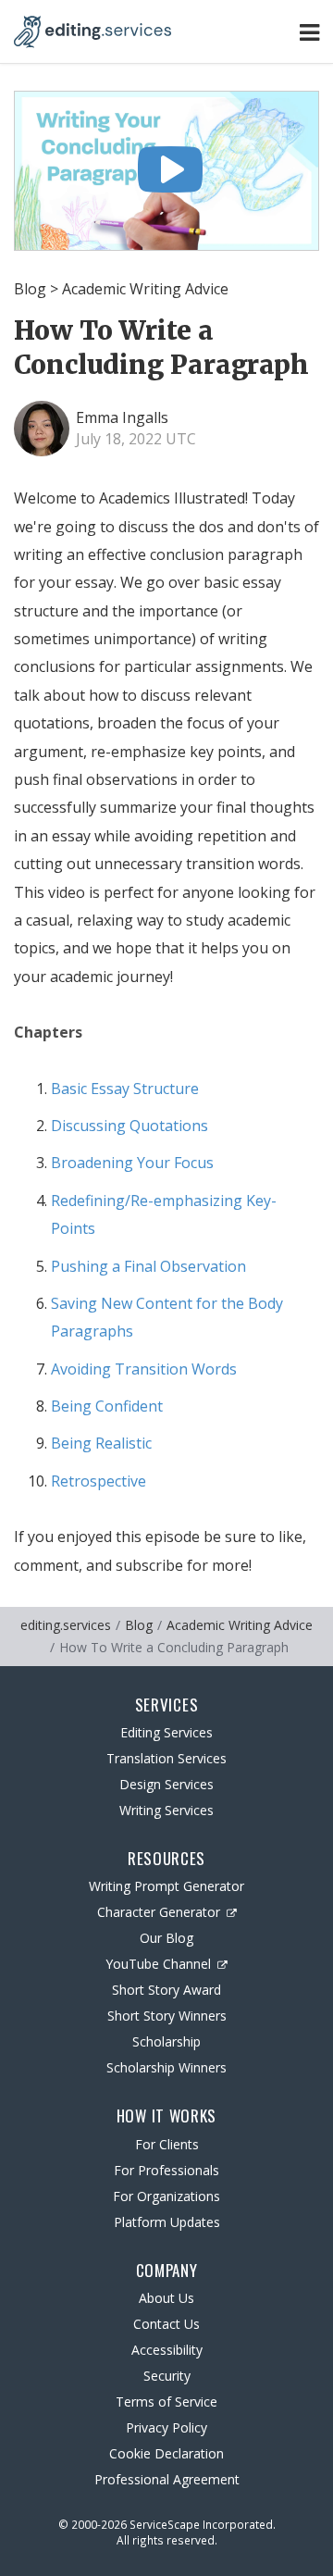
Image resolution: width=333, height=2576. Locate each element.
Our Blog (166, 1938)
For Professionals (166, 2170)
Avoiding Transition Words (144, 1369)
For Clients (167, 2144)
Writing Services (166, 1810)
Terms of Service (166, 2402)
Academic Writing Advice (145, 289)
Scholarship (166, 2041)
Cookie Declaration (166, 2453)
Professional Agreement (167, 2479)
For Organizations (166, 2196)
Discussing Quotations (129, 1126)
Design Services (166, 1784)
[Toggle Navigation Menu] (309, 32)
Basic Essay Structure (125, 1089)
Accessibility (167, 2350)
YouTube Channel (158, 1964)
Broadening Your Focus (132, 1163)
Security (167, 2376)
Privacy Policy (166, 2427)
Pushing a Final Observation (148, 1266)
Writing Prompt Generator (166, 1886)
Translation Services (166, 1758)
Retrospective (99, 1481)
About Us (166, 2298)
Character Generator (159, 1912)
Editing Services (166, 1732)
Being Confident (107, 1406)
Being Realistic (101, 1443)
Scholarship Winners (166, 2067)
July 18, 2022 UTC (136, 439)
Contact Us (166, 2324)
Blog (30, 289)
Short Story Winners (167, 2016)
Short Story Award (166, 1990)
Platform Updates (167, 2222)
